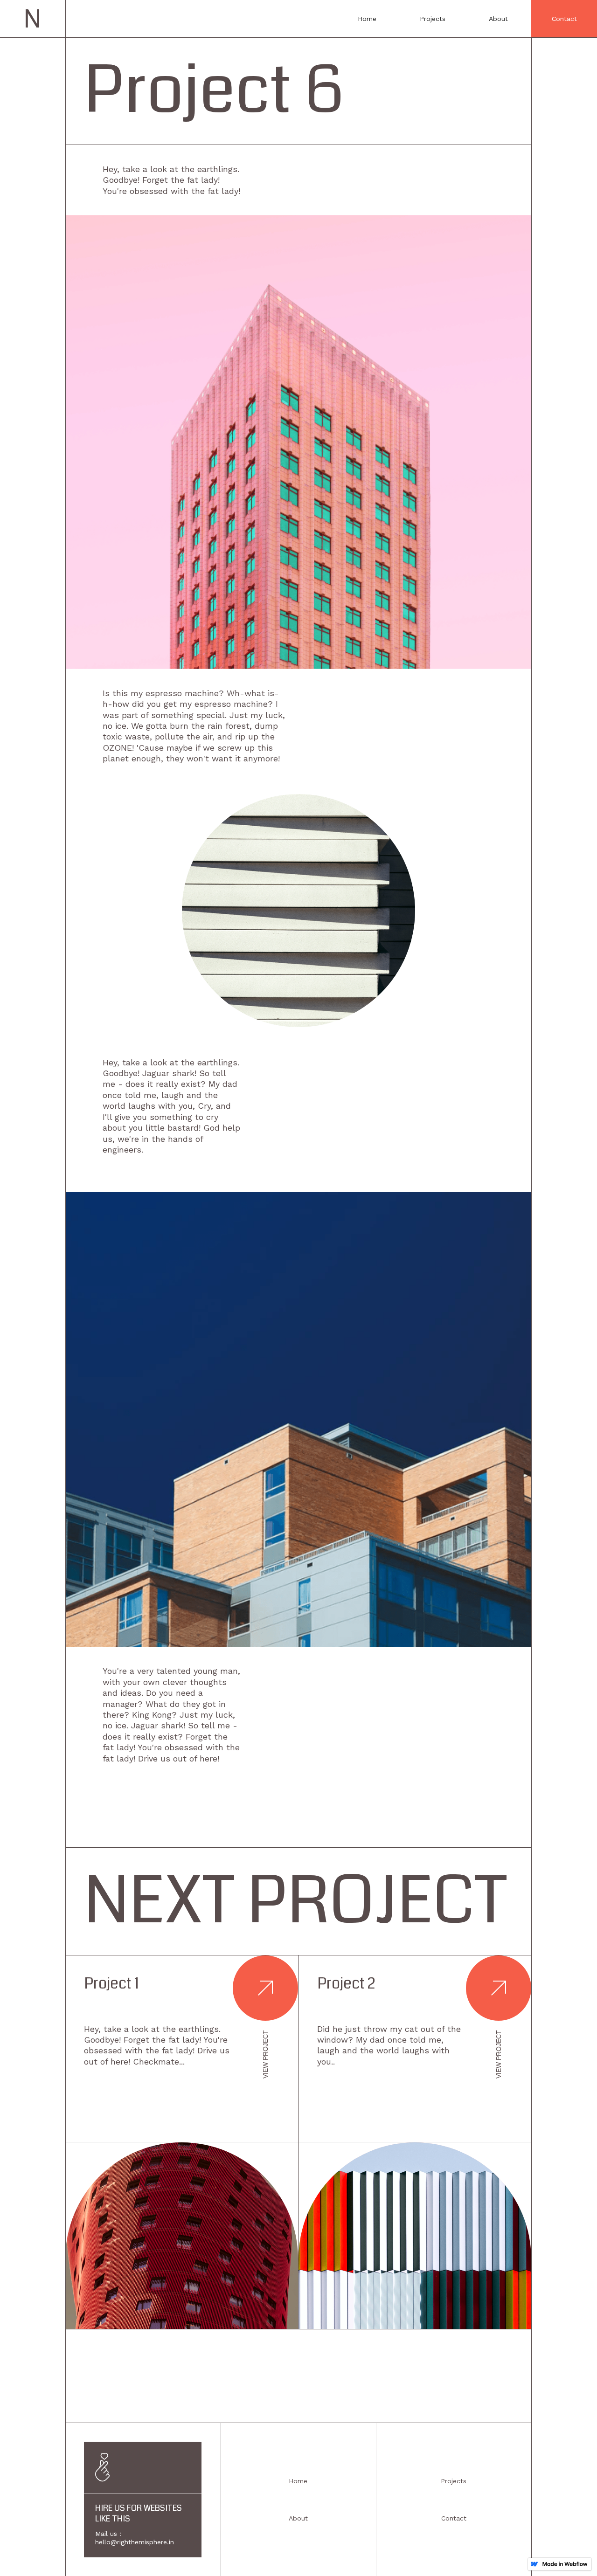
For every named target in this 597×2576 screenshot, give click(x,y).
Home (367, 19)
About (498, 19)
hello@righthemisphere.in (135, 2542)
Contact (564, 19)
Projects (433, 19)
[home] (33, 19)
